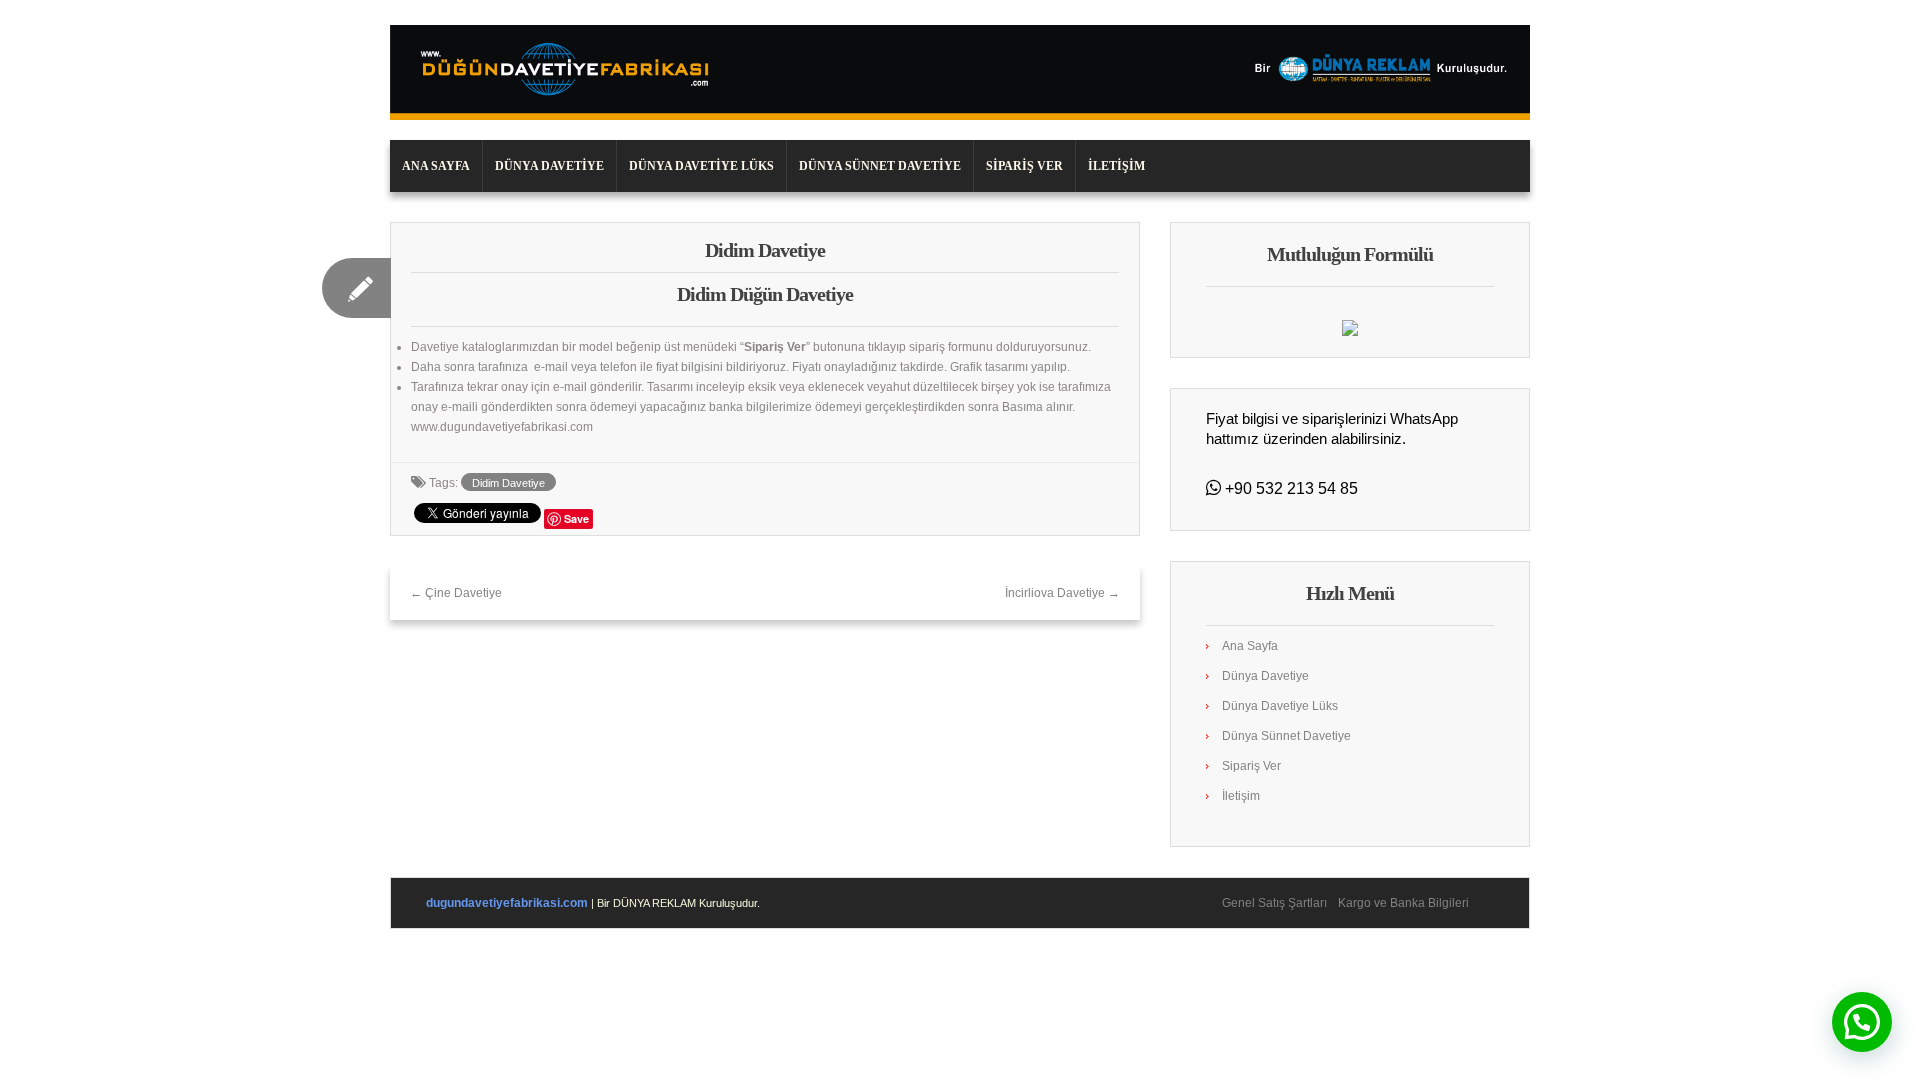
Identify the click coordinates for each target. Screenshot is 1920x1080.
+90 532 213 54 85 (1289, 488)
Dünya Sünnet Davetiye (880, 166)
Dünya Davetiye (549, 166)
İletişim (1116, 166)
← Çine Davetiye (456, 593)
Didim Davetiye (508, 483)
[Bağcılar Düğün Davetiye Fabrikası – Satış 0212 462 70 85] (960, 72)
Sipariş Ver (1024, 166)
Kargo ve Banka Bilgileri (1403, 903)
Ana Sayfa (436, 166)
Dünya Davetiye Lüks (701, 166)
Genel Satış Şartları (1274, 903)
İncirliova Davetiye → (1062, 593)
